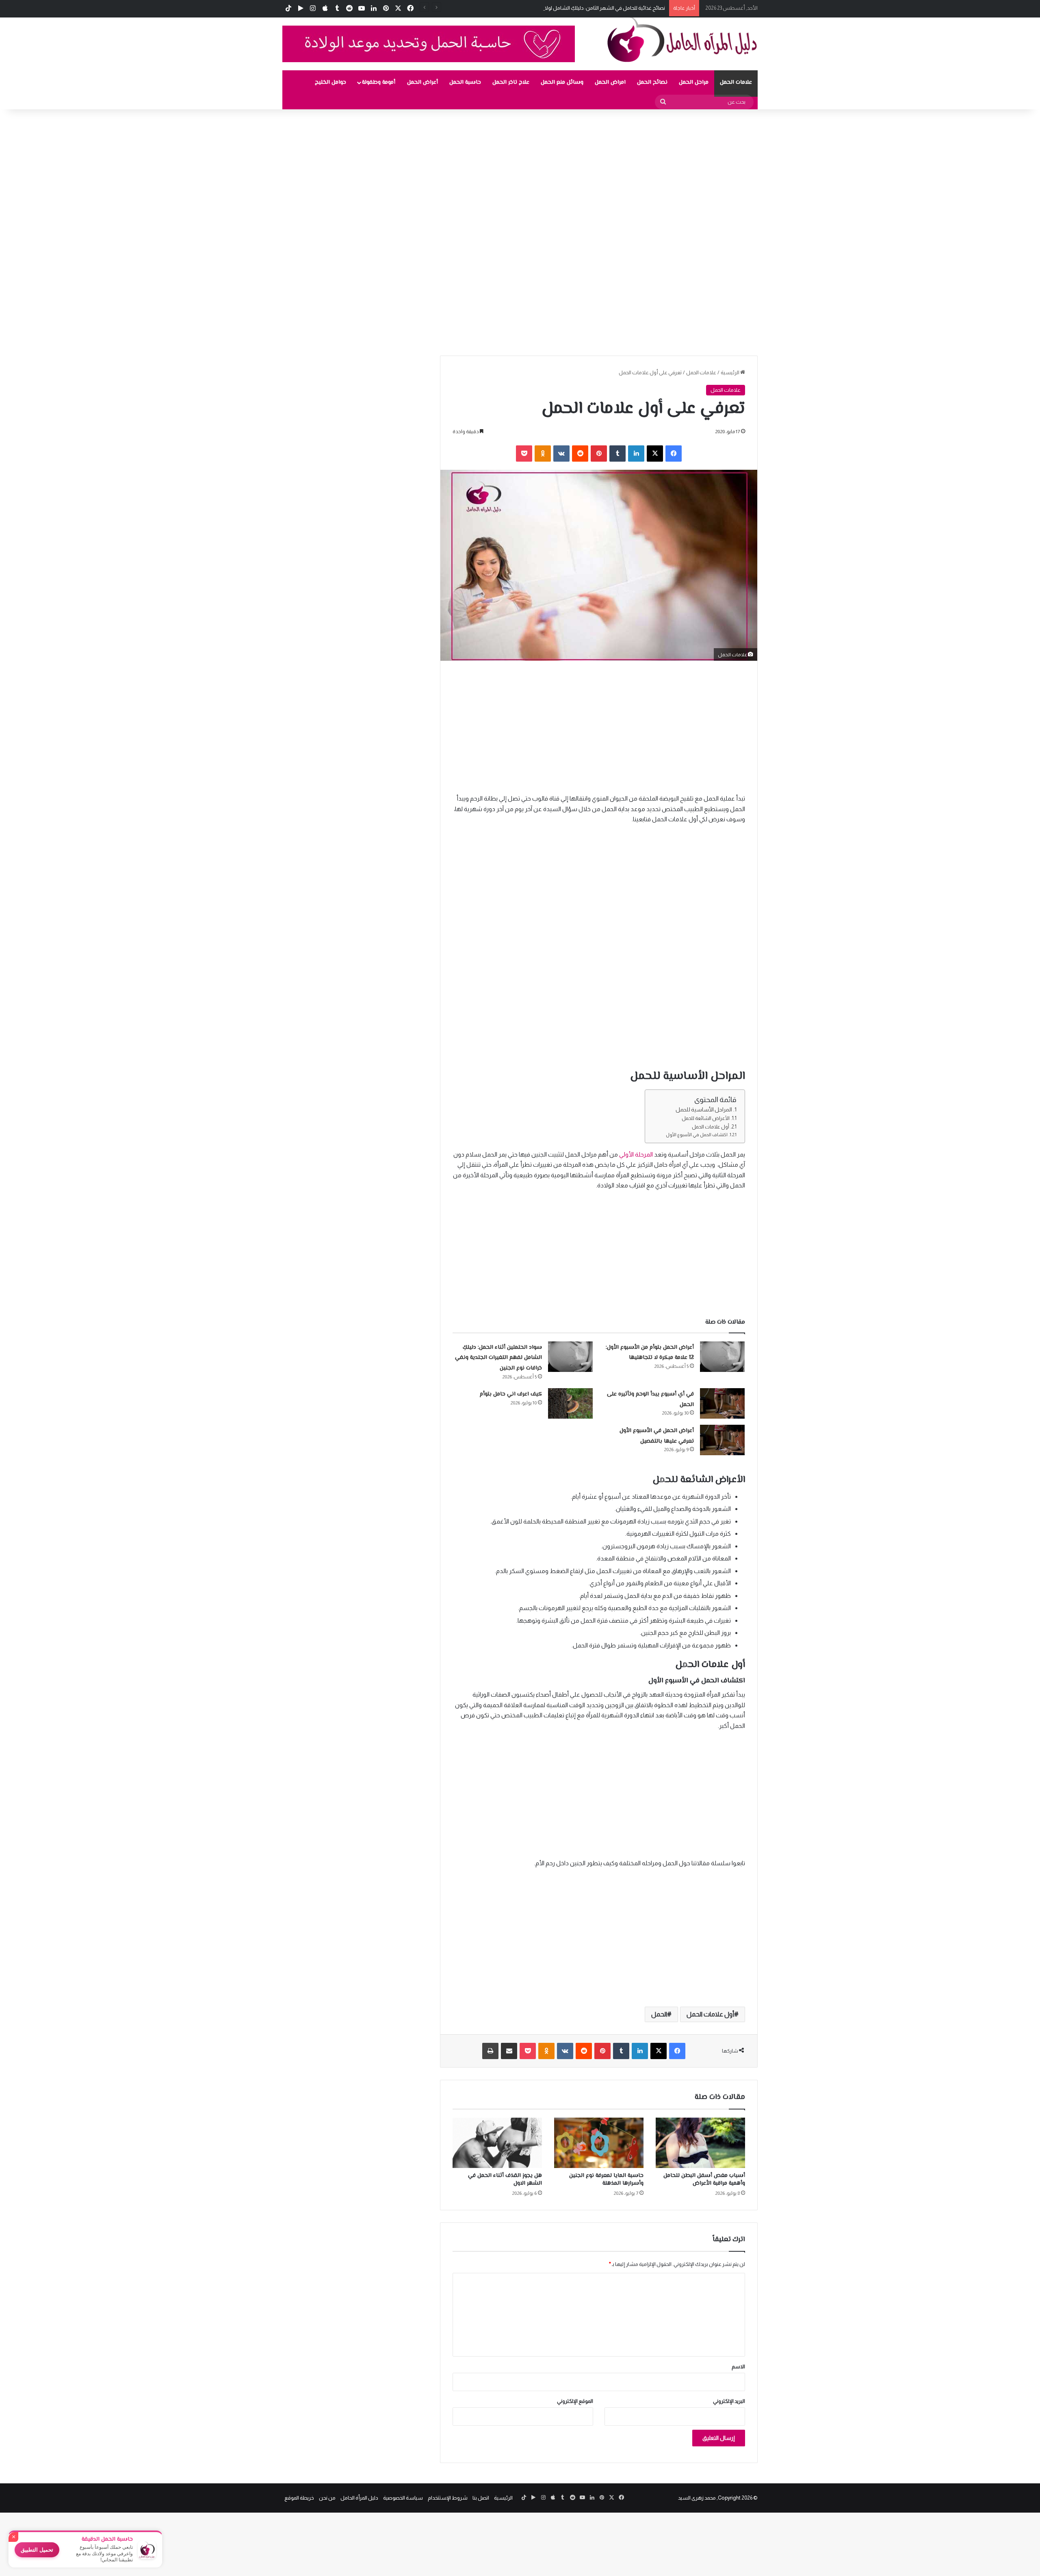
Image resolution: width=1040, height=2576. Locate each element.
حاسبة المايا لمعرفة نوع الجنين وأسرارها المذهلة (606, 2180)
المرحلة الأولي (637, 1154)
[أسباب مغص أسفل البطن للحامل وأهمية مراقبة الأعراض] (700, 2143)
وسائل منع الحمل (562, 82)
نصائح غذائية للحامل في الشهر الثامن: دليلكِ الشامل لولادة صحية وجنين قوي (583, 8)
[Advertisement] (796, 169)
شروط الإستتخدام (448, 2498)
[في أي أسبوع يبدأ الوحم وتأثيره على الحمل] (722, 1403)
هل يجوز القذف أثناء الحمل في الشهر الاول (505, 2180)
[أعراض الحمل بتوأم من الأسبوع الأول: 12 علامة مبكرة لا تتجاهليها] (722, 1357)
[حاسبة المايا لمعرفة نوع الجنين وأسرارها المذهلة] (599, 2143)
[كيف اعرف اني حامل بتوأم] (570, 1403)
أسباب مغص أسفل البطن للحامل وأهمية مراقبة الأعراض (704, 2180)
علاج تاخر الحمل (511, 82)
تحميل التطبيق (37, 2550)
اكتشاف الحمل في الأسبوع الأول (697, 1135)
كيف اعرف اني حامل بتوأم (511, 1394)
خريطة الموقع (299, 2498)
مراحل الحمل (694, 82)
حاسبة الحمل (465, 82)
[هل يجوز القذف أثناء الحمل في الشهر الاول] (497, 2143)
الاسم (738, 2367)
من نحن (327, 2498)
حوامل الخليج (330, 82)
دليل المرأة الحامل (359, 2498)
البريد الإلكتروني (729, 2401)
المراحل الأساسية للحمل (704, 1110)
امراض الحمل (610, 82)
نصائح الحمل (652, 82)
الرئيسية (730, 372)
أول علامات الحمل (711, 1127)
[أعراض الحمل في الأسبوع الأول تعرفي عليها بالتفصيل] (722, 1440)
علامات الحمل (736, 82)
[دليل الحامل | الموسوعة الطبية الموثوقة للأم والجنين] (682, 39)
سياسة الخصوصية (403, 2498)
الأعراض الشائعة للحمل (706, 1118)
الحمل (659, 2014)
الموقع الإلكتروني (575, 2401)
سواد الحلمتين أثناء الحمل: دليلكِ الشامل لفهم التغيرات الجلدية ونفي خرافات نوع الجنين (498, 1358)
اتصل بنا (481, 2498)
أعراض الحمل (422, 82)
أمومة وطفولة (379, 82)
